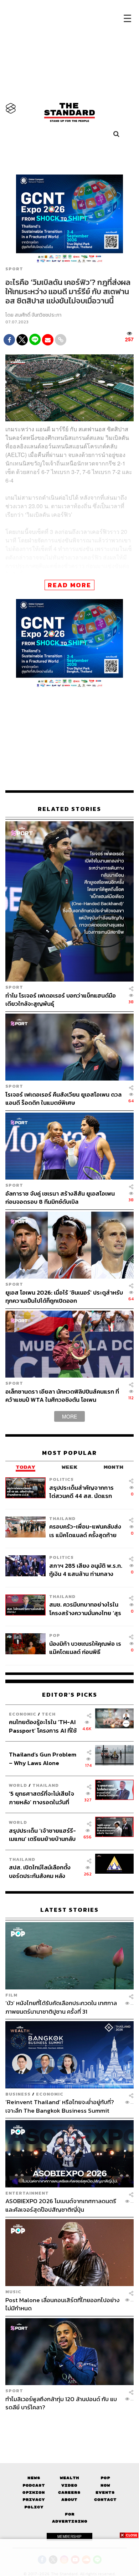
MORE (69, 1416)
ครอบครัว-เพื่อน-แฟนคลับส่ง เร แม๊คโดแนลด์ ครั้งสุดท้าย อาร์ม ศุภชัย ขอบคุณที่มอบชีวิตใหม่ (85, 1531)
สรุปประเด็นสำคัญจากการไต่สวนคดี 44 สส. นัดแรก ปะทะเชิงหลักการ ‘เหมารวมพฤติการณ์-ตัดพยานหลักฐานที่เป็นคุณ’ (82, 1492)
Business (18, 2094)
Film (11, 1995)
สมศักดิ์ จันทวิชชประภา (38, 315)
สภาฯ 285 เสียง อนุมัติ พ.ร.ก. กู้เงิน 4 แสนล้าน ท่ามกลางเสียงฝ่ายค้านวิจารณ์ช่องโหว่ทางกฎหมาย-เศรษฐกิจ (86, 1570)
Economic (23, 1714)
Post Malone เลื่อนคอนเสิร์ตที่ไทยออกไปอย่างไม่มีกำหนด (63, 2304)
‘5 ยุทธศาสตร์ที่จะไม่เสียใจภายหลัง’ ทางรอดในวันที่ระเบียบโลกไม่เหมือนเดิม (42, 1798)
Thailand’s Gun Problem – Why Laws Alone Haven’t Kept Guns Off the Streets (43, 1758)
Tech (49, 1714)
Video (69, 2485)
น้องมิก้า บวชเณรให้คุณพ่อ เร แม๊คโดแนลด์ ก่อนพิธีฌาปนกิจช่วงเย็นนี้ (85, 1648)
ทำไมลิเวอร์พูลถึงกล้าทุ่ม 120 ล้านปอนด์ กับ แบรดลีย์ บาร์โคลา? (61, 2403)
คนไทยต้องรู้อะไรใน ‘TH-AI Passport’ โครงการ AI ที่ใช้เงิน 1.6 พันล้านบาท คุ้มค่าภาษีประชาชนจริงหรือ (45, 1726)
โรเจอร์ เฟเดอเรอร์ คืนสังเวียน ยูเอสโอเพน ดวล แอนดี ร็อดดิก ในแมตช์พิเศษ (63, 1099)
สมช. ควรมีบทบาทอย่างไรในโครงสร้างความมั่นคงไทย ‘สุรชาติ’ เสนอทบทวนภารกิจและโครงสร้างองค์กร (85, 1609)
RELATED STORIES (69, 809)
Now (105, 2485)
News (34, 2478)
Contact (105, 2500)
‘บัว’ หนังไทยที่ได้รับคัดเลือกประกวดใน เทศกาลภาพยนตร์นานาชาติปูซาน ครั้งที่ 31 (61, 2007)
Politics (61, 1479)
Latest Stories (69, 1910)
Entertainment (27, 2193)
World (18, 1785)
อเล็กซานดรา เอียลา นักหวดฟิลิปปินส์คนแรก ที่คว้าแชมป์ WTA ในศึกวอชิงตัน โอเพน (62, 1396)
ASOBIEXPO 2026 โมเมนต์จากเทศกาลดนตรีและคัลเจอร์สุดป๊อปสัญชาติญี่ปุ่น (61, 2205)
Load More (69, 2424)
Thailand (62, 1518)
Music (13, 2292)
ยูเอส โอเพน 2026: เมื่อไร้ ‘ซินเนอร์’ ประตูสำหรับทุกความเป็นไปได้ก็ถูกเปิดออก (64, 1297)
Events (105, 2492)
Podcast (34, 2485)
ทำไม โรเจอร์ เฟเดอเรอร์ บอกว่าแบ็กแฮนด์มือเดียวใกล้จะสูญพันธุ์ (61, 1000)
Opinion (34, 2492)
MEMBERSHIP (69, 2536)
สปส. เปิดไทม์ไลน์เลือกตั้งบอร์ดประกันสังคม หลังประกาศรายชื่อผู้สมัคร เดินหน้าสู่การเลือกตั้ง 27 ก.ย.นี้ (42, 1871)
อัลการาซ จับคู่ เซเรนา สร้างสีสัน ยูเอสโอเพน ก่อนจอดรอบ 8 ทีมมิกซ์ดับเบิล (60, 1198)
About (69, 2500)
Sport (14, 269)
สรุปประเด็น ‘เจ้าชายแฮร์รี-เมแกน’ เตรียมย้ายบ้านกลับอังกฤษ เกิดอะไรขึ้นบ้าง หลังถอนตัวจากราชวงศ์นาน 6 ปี (43, 1835)
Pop (105, 2478)
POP (55, 1635)
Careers (69, 2492)
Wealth (69, 2478)
